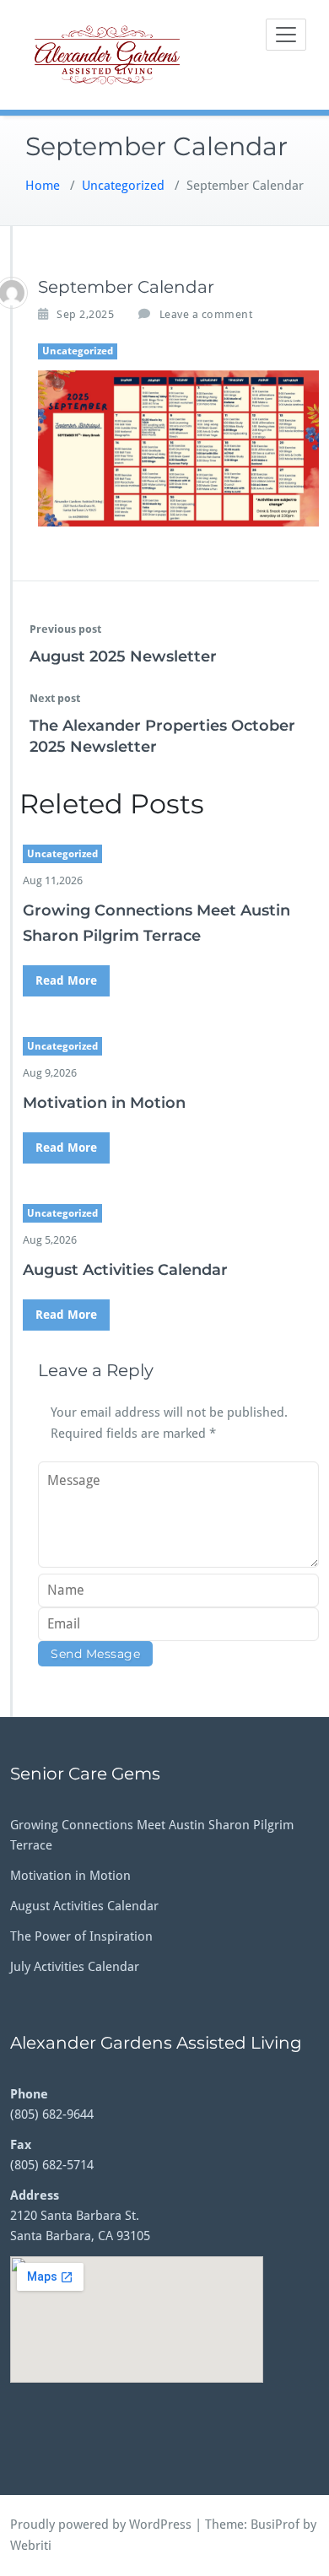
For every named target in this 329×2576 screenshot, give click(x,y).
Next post (55, 698)
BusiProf (275, 2525)
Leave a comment (206, 314)
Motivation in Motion (104, 1103)
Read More (66, 980)
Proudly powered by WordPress (101, 2525)
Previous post (65, 629)
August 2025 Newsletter (123, 656)
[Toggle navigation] (286, 35)
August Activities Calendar (125, 1270)
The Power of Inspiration (81, 1936)
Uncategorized (123, 186)
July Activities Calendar (75, 1967)
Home (43, 186)
